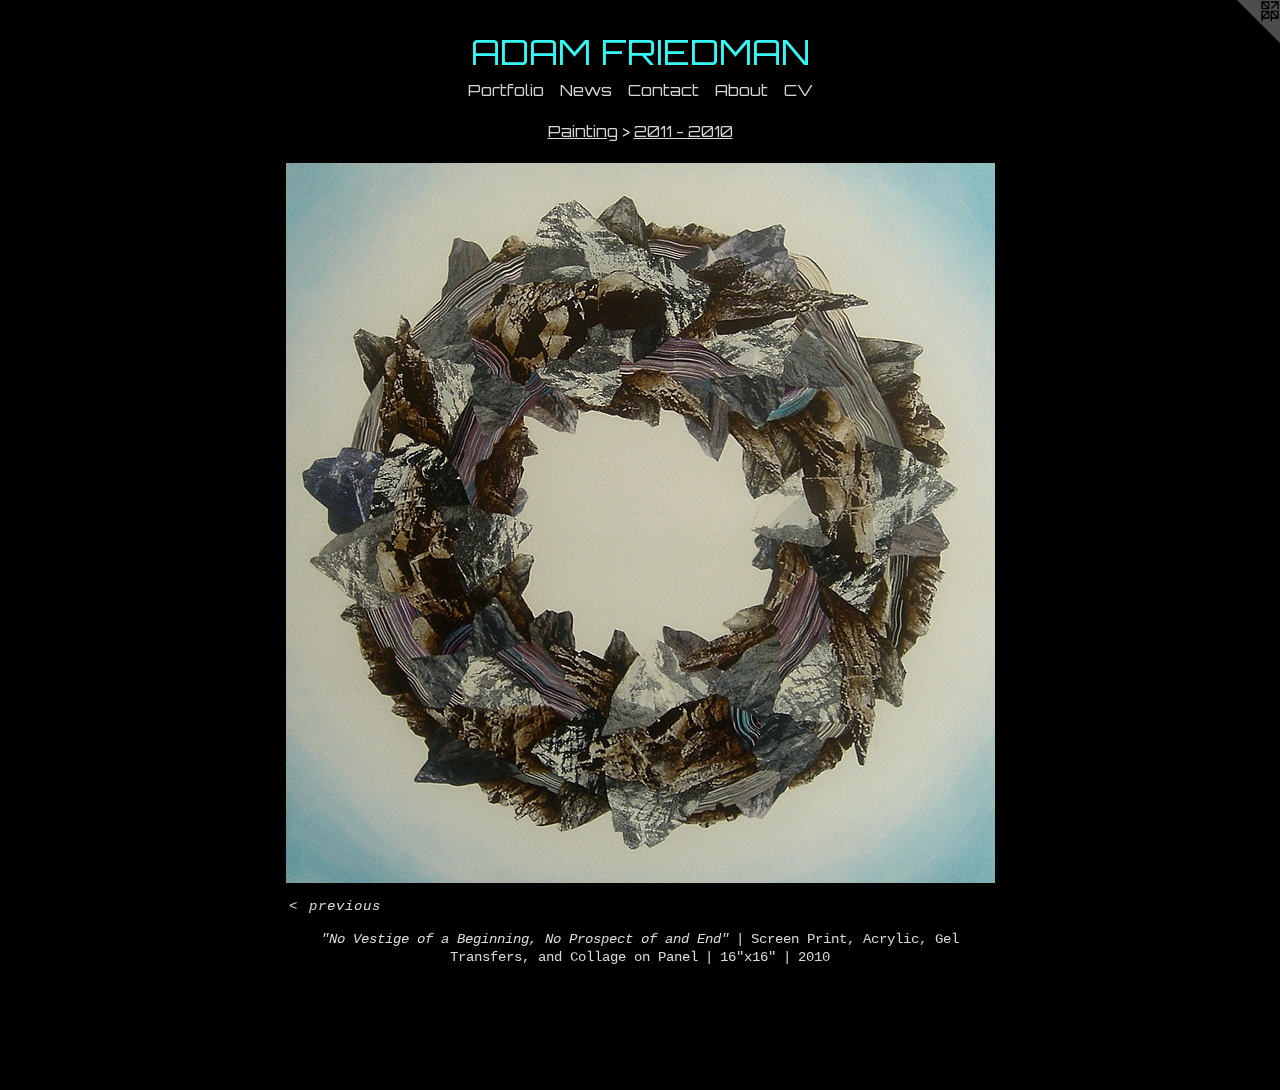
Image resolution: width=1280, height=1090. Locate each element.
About (741, 90)
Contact (663, 90)
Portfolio (506, 90)
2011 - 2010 (683, 131)
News (586, 90)
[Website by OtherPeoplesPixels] (1240, 40)
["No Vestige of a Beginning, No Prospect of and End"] (640, 523)
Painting (583, 131)
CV (798, 90)
